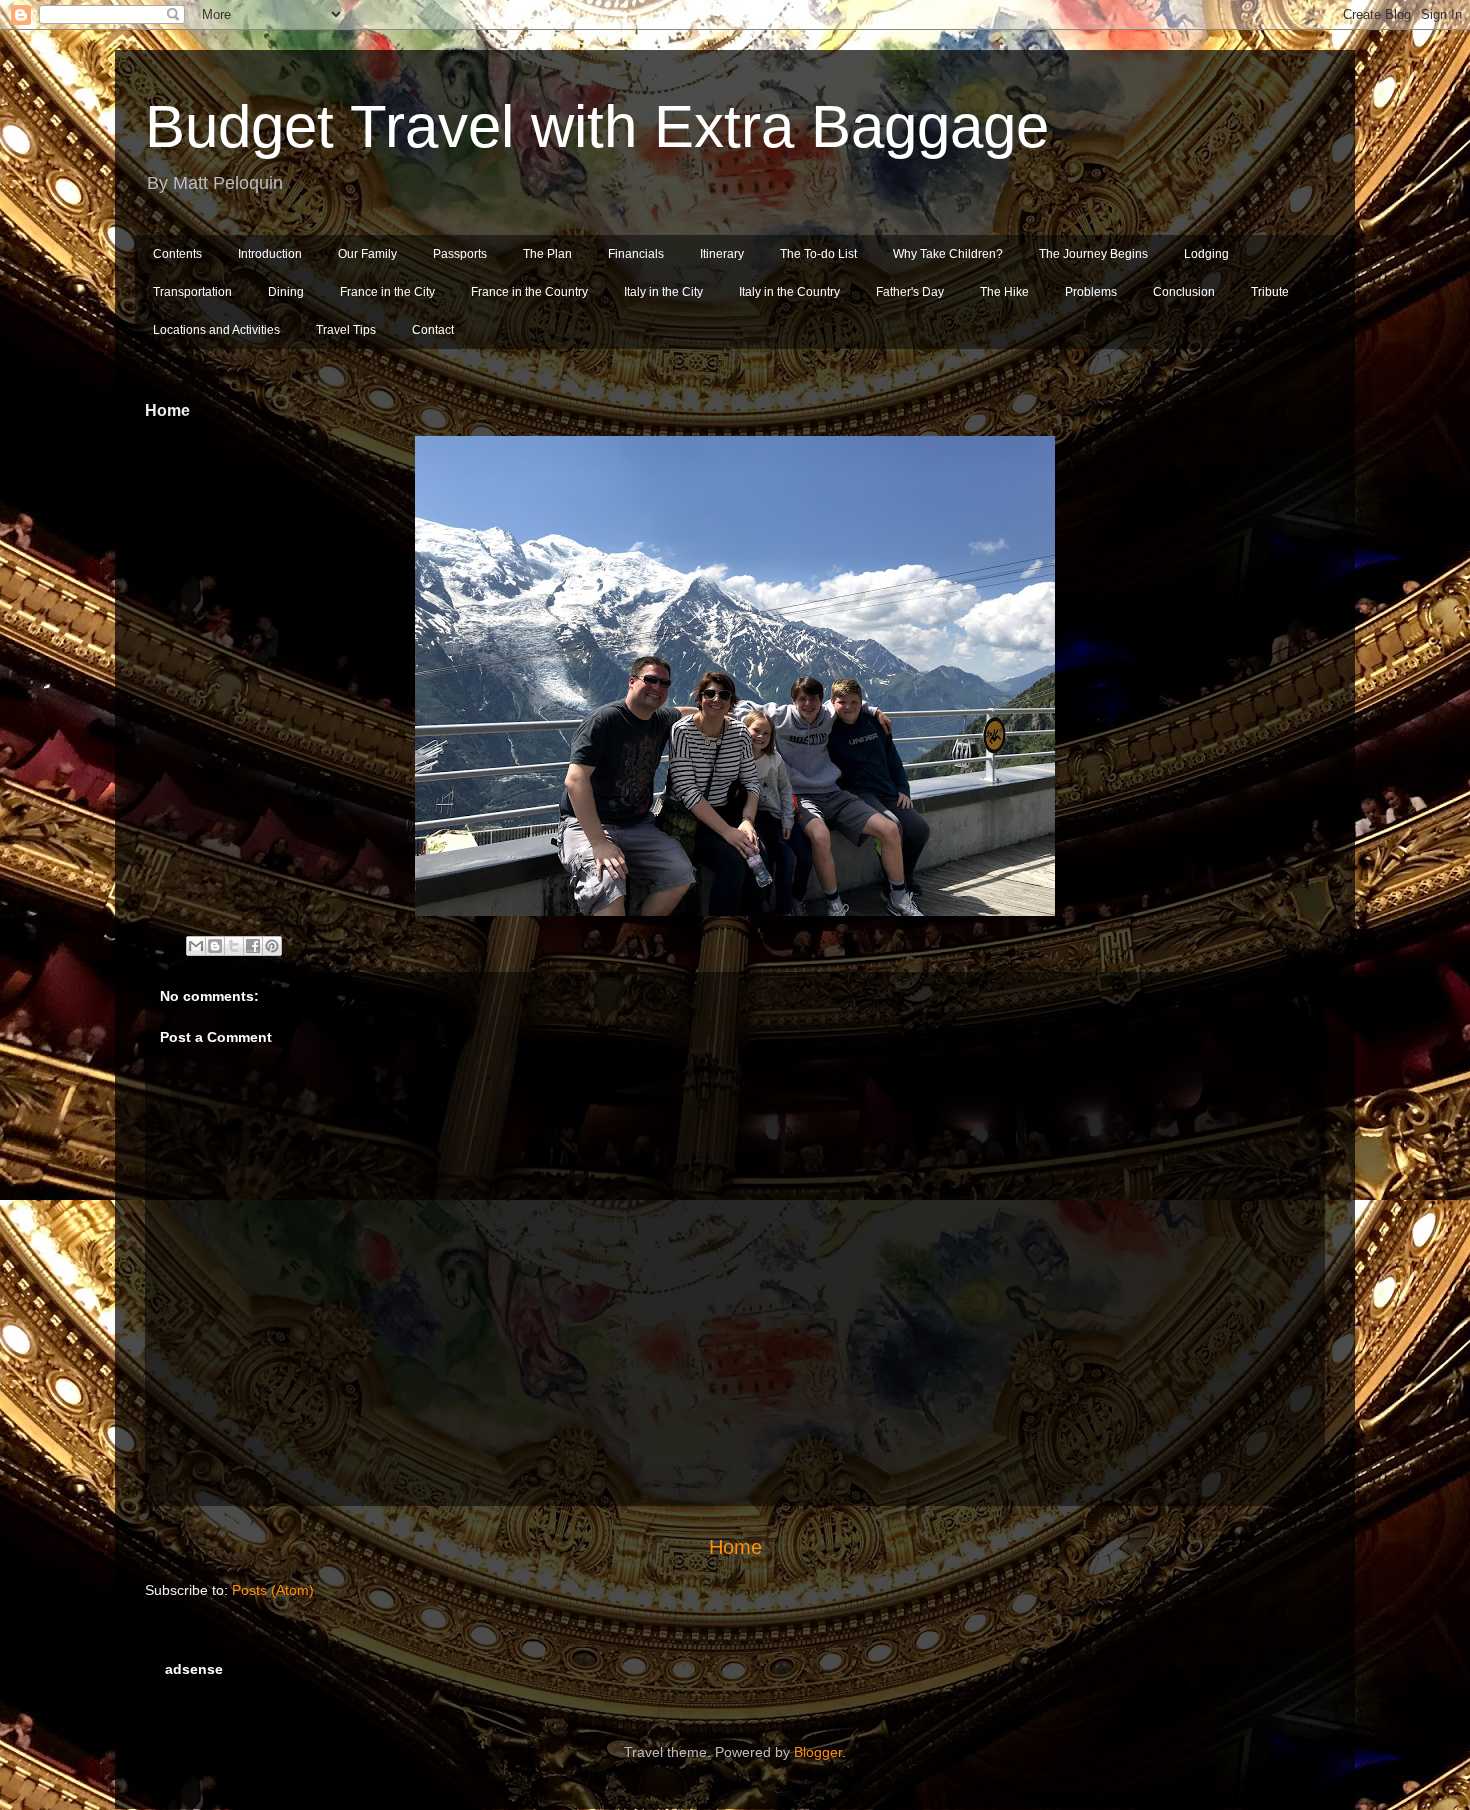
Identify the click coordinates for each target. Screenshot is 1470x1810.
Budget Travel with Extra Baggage (597, 126)
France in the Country (529, 292)
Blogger (818, 1752)
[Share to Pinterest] (272, 946)
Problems (1091, 292)
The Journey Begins (1093, 254)
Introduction (270, 254)
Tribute (1270, 292)
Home (735, 1547)
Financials (636, 254)
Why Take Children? (948, 254)
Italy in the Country (789, 292)
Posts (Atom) (273, 1590)
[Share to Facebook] (253, 946)
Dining (286, 292)
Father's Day (910, 292)
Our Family (367, 254)
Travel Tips (346, 330)
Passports (460, 254)
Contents (177, 254)
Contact (433, 330)
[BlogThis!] (215, 946)
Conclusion (1184, 292)
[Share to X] (234, 946)
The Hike (1004, 292)
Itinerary (722, 254)
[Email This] (196, 946)
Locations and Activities (216, 330)
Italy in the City (663, 292)
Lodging (1206, 254)
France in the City (387, 292)
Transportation (192, 292)
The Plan (547, 254)
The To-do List (818, 254)
